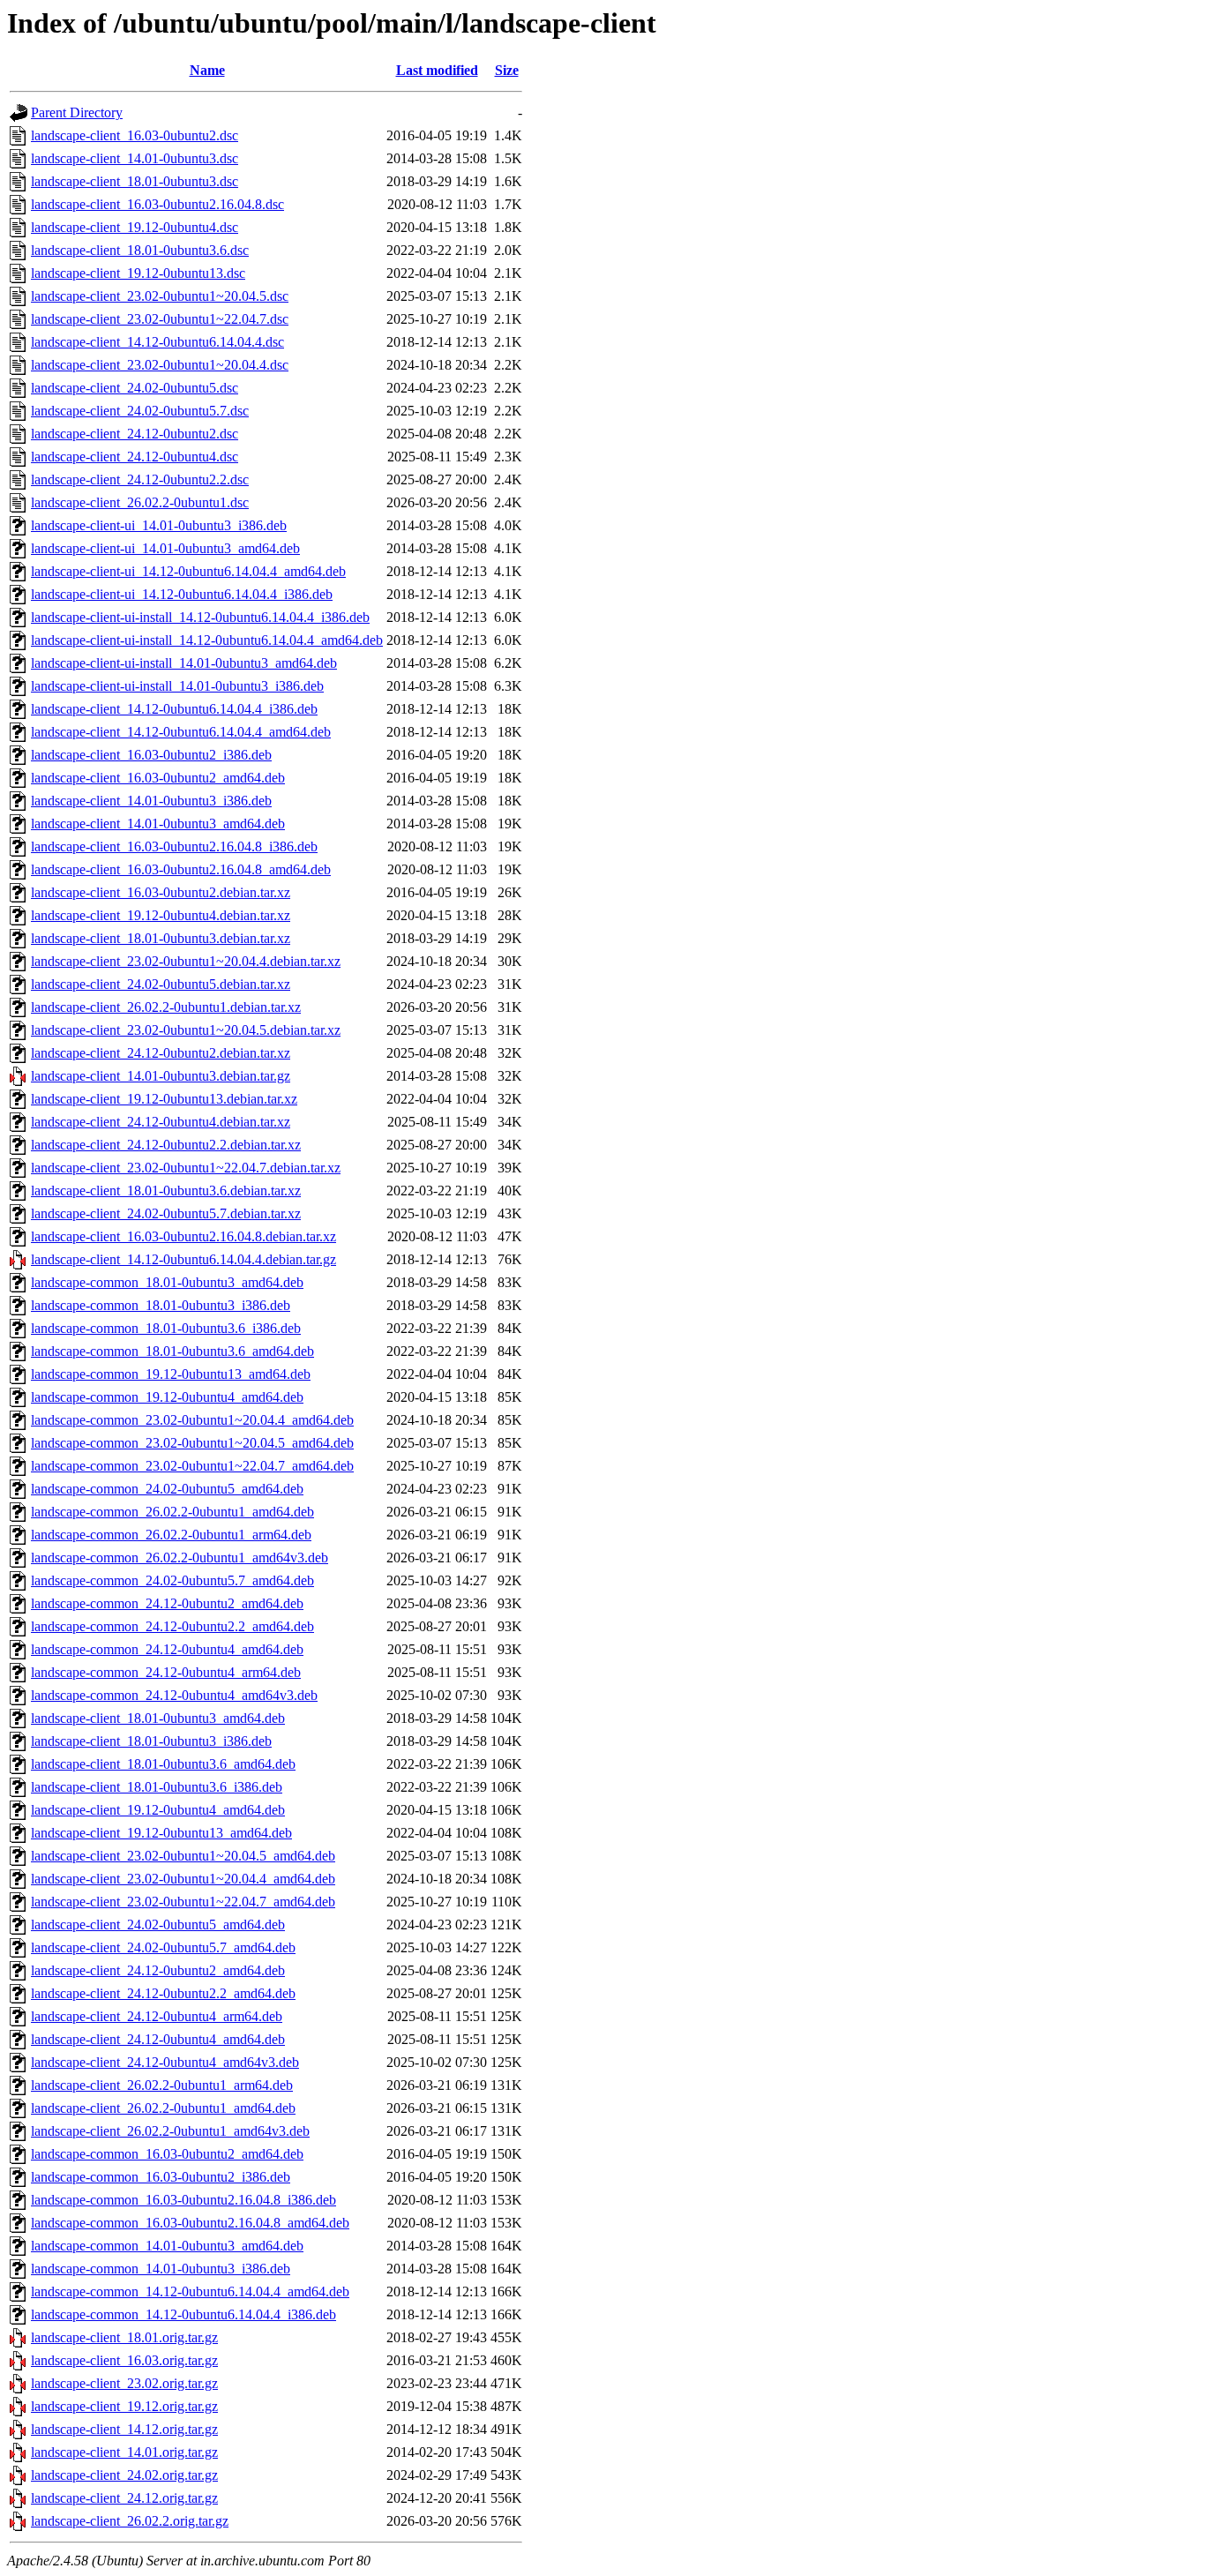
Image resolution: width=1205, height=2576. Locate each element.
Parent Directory (77, 112)
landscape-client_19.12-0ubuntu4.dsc (135, 227)
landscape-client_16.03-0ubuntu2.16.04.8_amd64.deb (181, 869)
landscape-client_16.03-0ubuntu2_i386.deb (151, 755)
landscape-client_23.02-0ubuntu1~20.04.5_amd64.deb (183, 1856)
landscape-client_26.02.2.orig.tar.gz (130, 2521)
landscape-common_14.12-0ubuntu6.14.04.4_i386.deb (183, 2314)
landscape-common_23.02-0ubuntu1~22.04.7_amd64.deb (192, 1466)
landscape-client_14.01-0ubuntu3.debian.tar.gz (161, 1076)
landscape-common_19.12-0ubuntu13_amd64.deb (171, 1374)
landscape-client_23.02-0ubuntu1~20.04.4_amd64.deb (183, 1879)
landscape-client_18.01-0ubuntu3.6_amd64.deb (163, 1764)
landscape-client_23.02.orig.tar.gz (124, 2383)
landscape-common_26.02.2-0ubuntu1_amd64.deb (172, 1512)
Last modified (437, 70)
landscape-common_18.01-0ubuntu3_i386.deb (161, 1305)
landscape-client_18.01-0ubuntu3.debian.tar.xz (161, 938)
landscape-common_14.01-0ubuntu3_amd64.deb (167, 2246)
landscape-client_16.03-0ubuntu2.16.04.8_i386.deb (174, 846)
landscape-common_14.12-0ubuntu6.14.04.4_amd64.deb (190, 2291)
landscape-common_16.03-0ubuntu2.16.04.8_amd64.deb (190, 2223)
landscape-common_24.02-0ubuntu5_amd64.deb (167, 1489)
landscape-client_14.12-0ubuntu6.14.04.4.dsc (157, 342)
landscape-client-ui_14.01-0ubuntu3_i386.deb (159, 525)
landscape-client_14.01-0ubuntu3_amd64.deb (158, 824)
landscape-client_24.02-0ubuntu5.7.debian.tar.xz (166, 1213)
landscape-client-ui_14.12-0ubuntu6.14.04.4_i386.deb (182, 594)
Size (507, 70)
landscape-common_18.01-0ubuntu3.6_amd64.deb (172, 1351)
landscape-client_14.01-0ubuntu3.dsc (135, 158)
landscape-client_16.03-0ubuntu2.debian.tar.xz (161, 892)
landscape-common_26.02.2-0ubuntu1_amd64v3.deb (180, 1558)
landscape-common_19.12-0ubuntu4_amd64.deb (167, 1397)
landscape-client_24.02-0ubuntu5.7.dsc (140, 411)
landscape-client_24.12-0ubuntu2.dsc (135, 434)
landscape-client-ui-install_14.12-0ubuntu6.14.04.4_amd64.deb (207, 640)
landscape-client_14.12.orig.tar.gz (124, 2429)
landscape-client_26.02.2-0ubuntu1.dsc (140, 502)
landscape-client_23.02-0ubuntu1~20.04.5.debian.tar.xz (186, 1030)
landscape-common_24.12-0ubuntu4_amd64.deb (167, 1649)
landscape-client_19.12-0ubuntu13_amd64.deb (161, 1833)
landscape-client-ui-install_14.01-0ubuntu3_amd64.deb (184, 663)
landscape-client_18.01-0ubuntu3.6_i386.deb (157, 1787)
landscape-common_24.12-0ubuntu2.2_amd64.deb (172, 1626)
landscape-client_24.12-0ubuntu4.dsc (135, 457)
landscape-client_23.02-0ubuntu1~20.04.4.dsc (160, 365)
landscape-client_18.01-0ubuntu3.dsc (135, 181)
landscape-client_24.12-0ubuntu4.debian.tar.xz (161, 1122)
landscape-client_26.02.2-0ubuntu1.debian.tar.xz (166, 1007)
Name (207, 70)
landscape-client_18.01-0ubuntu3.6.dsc (140, 250)
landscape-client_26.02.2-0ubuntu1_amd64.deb (163, 2108)
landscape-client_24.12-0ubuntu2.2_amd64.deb (163, 1993)
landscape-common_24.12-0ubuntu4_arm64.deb (166, 1672)
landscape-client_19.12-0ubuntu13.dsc (138, 273)
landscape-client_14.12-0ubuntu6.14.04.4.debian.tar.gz (183, 1259)
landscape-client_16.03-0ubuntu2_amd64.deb (158, 778)
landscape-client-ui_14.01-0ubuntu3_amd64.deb (165, 548)
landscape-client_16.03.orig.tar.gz (124, 2360)
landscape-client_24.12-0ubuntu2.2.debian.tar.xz (166, 1145)
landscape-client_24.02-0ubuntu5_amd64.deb (158, 1925)
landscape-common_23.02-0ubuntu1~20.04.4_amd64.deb (192, 1420)
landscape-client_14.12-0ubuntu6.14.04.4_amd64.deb (181, 732)
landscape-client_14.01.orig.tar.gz (124, 2452)
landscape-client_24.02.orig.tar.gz (124, 2475)
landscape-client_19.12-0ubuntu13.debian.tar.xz (164, 1099)
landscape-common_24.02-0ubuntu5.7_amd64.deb (172, 1580)
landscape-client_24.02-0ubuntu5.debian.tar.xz (161, 984)
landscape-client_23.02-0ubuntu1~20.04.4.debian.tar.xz (186, 961)
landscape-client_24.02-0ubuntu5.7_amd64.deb (163, 1947)
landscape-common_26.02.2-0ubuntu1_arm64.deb (171, 1535)
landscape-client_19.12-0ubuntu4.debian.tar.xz (161, 915)
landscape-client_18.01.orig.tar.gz (124, 2337)
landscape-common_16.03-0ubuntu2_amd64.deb (167, 2154)
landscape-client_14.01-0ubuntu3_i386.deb (151, 801)
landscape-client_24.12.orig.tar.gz (124, 2498)
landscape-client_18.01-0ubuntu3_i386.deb (151, 1741)
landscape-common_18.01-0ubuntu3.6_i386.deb (166, 1328)
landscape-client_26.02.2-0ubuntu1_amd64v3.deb (170, 2131)
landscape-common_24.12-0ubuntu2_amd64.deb (167, 1603)
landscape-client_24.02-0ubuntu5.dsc (135, 388)
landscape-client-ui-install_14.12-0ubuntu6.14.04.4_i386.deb (200, 617)
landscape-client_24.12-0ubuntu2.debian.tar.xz (161, 1053)
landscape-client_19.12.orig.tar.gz (124, 2406)
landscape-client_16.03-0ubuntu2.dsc (135, 135)
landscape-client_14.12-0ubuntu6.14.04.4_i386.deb (174, 709)
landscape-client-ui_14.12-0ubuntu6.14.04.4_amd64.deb (188, 571)
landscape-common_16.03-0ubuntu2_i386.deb (161, 2177)
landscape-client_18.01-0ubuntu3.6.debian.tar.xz (166, 1191)
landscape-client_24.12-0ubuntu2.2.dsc (140, 479)
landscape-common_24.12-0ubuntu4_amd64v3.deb (174, 1695)
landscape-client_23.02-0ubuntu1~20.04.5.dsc (160, 296)
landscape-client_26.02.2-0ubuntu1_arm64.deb (162, 2085)
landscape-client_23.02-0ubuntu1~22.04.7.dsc (160, 319)
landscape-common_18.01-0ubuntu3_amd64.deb (167, 1282)
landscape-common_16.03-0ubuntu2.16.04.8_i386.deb (183, 2200)
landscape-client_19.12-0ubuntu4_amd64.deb (158, 1810)
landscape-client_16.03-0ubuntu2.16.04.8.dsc (157, 204)
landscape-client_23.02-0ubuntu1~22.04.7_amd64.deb (183, 1902)
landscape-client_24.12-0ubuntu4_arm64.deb (157, 2016)
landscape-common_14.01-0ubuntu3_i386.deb (161, 2269)
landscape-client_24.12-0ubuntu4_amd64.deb (158, 2039)
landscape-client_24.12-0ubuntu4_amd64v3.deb (165, 2062)
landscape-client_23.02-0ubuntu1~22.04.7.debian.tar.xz (186, 1168)
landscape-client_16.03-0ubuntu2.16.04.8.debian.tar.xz (183, 1236)
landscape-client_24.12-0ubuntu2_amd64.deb (158, 1970)
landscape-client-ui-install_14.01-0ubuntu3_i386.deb (177, 686)
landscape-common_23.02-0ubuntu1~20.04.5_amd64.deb (192, 1443)
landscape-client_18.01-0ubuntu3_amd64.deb (158, 1718)
